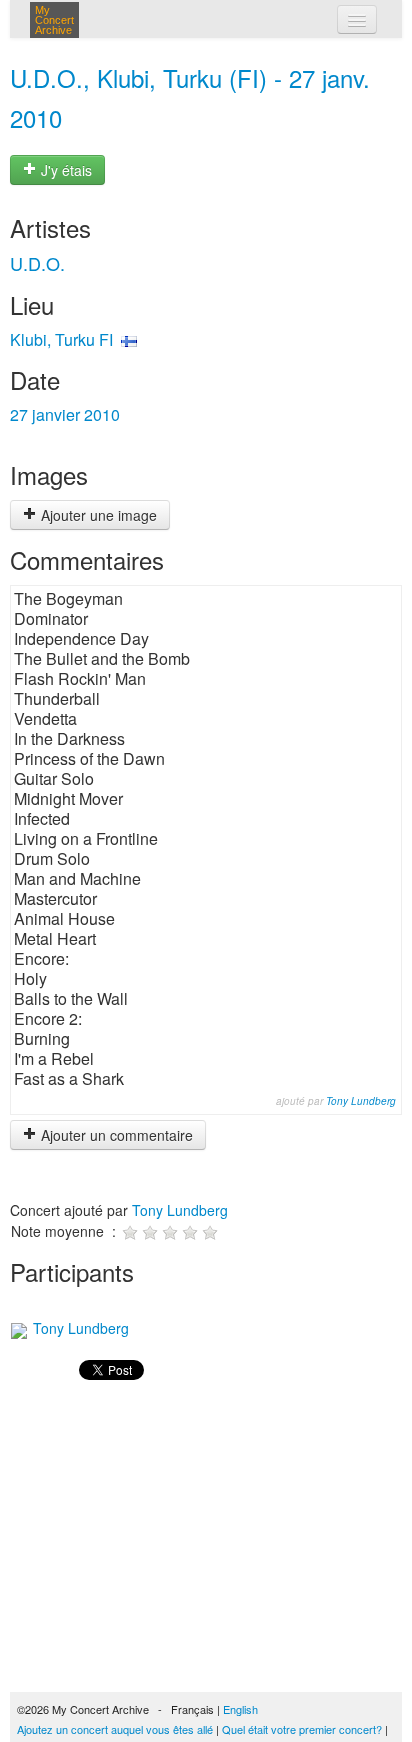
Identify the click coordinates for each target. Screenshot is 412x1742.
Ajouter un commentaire (115, 1135)
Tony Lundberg (361, 1101)
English (240, 1709)
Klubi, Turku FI (61, 339)
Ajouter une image (97, 515)
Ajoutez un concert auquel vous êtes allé (115, 1729)
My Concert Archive (54, 20)
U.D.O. (37, 263)
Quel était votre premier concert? (302, 1729)
